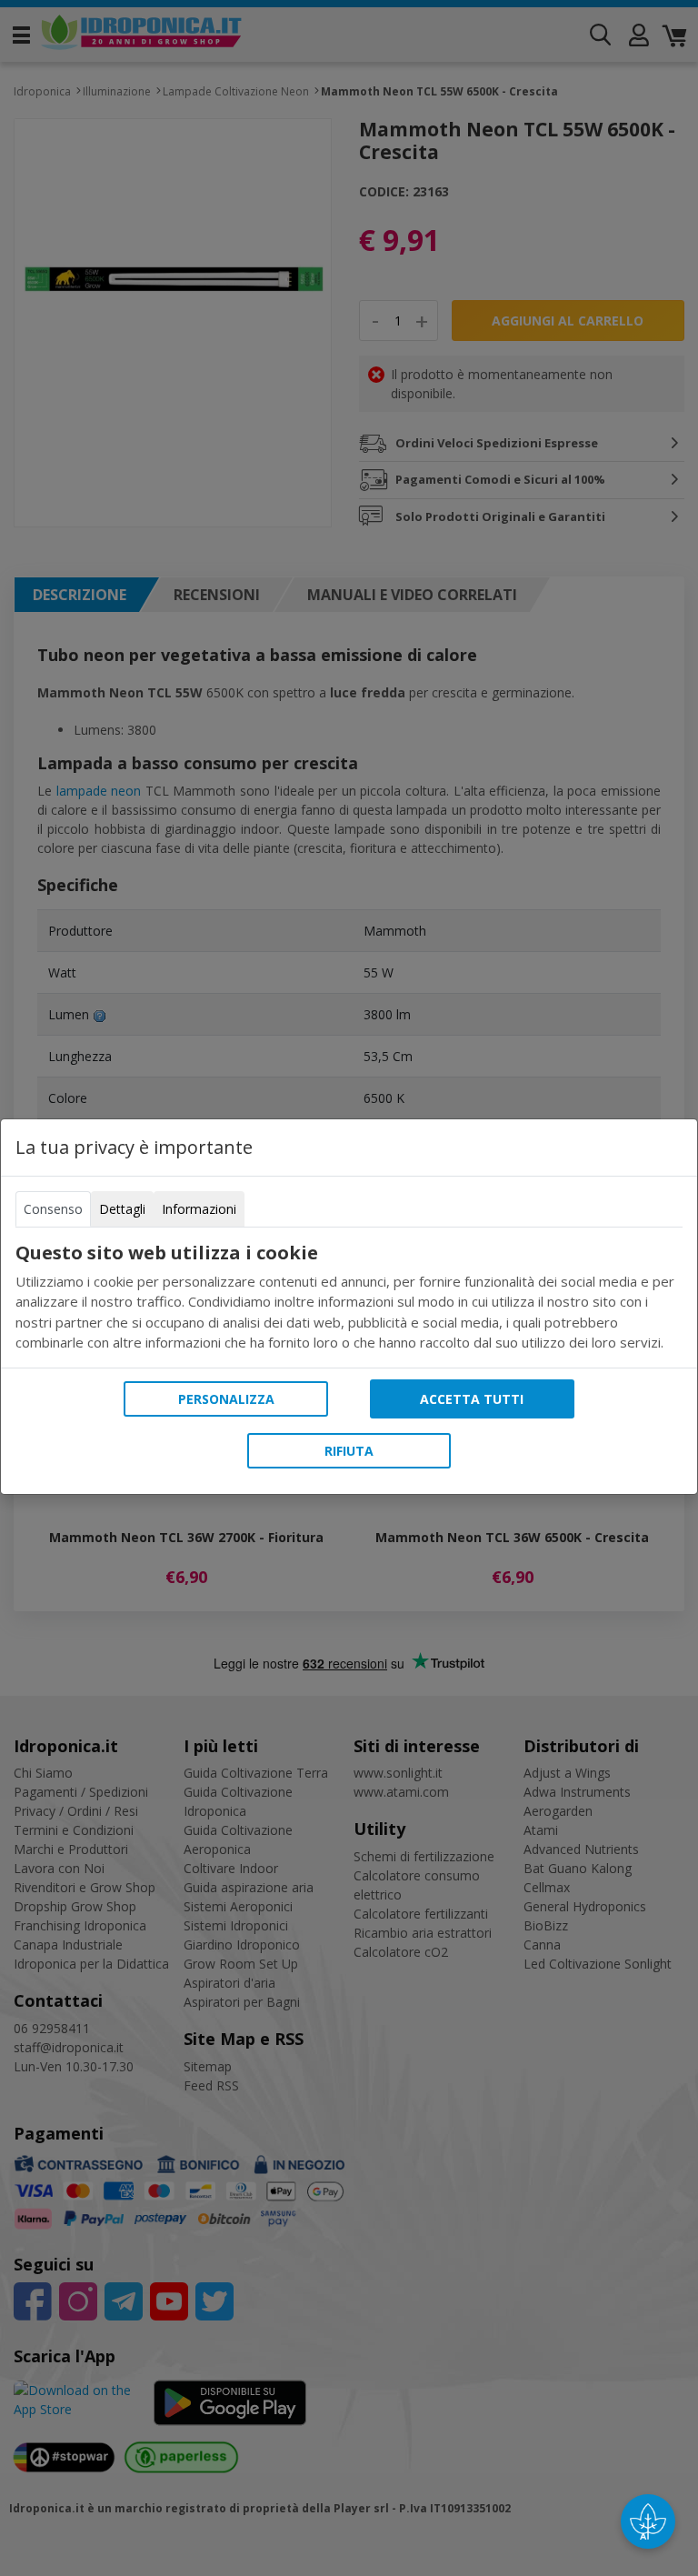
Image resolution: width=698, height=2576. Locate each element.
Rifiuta (349, 1451)
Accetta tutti (472, 1399)
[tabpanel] (349, 1298)
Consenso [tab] (53, 1209)
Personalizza (226, 1399)
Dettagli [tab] (122, 1209)
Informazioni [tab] (199, 1209)
